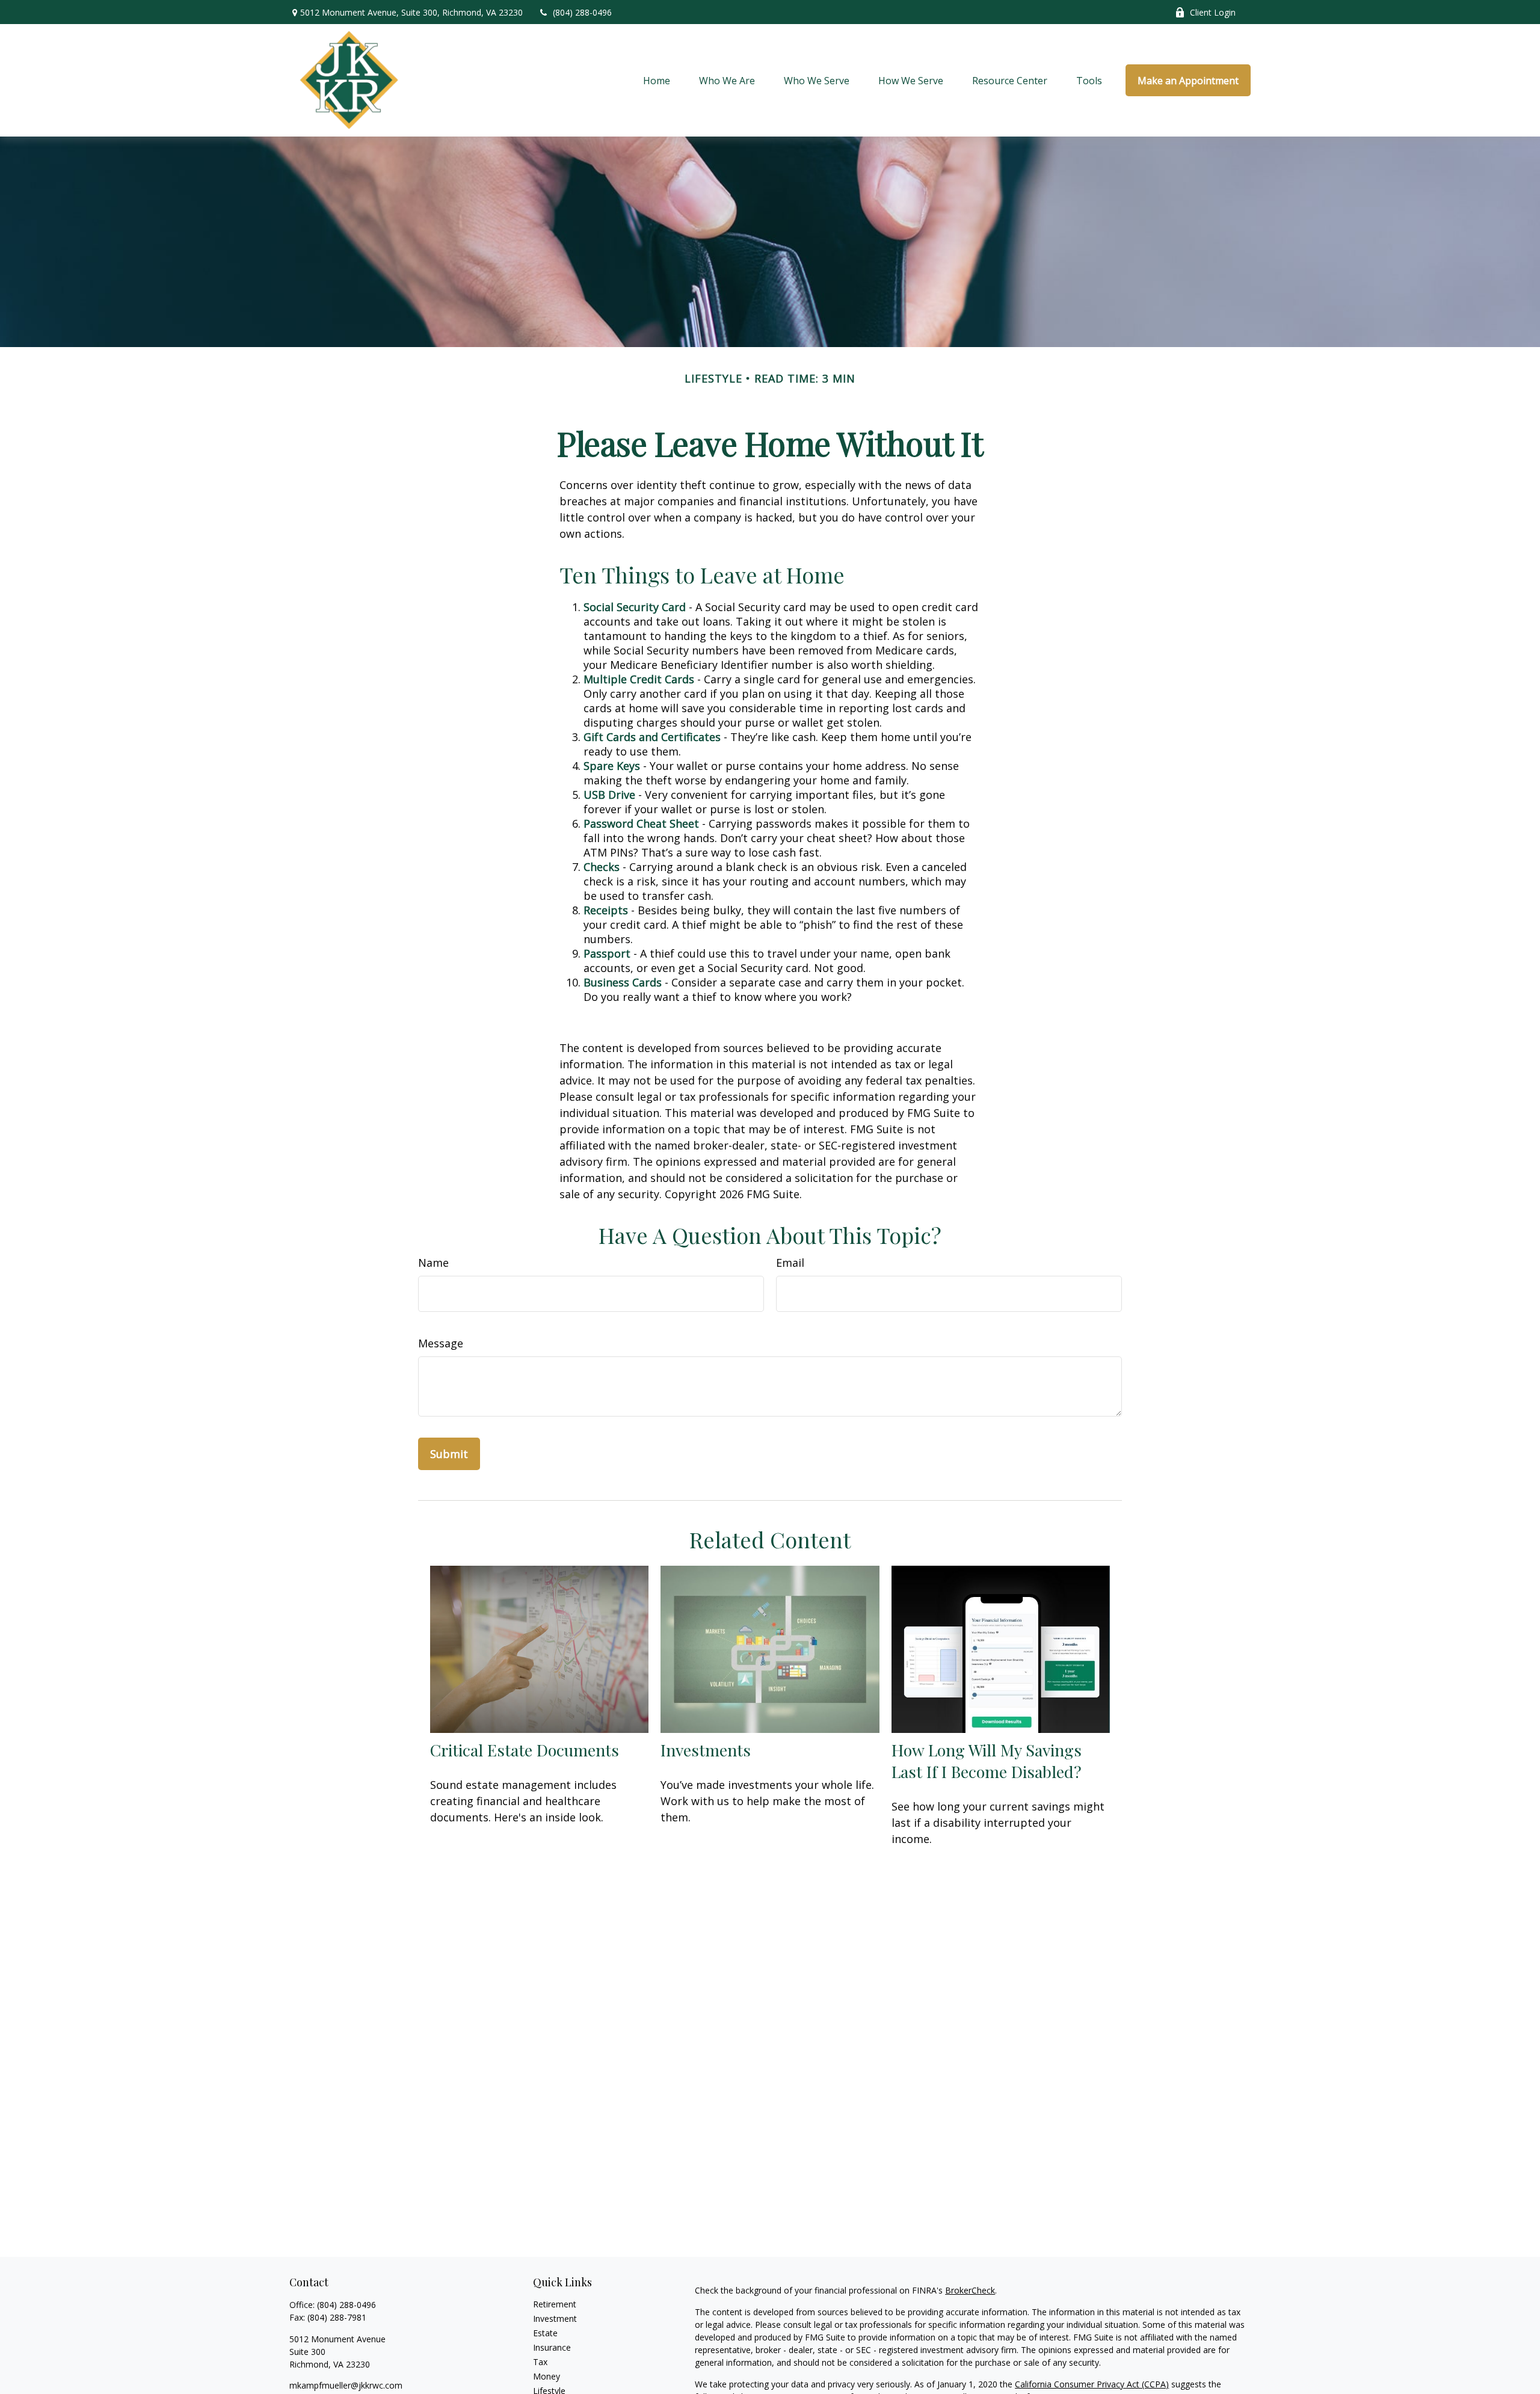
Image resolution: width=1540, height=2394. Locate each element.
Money (547, 2376)
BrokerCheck (970, 2290)
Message (441, 1343)
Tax (540, 2362)
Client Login (1213, 12)
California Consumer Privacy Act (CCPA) (1092, 2384)
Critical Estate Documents (525, 1750)
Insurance (552, 2347)
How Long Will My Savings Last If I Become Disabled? (987, 1761)
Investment (555, 2319)
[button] (657, 81)
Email (790, 1263)
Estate (545, 2333)
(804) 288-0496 (582, 12)
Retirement (555, 2304)
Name (433, 1263)
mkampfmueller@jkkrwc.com (346, 2385)
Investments (706, 1750)
